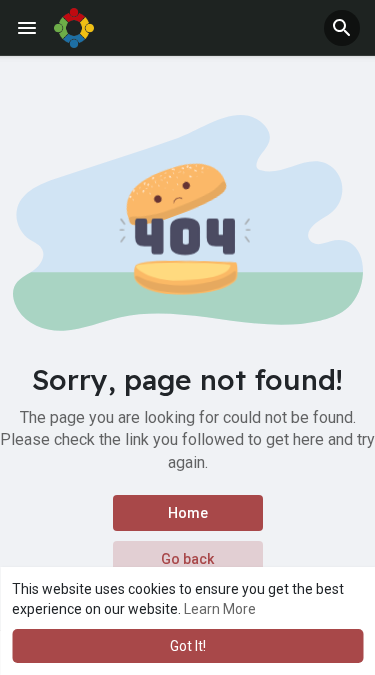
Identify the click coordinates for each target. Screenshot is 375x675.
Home (188, 513)
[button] (342, 28)
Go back (187, 559)
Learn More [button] (220, 609)
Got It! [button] (188, 646)
